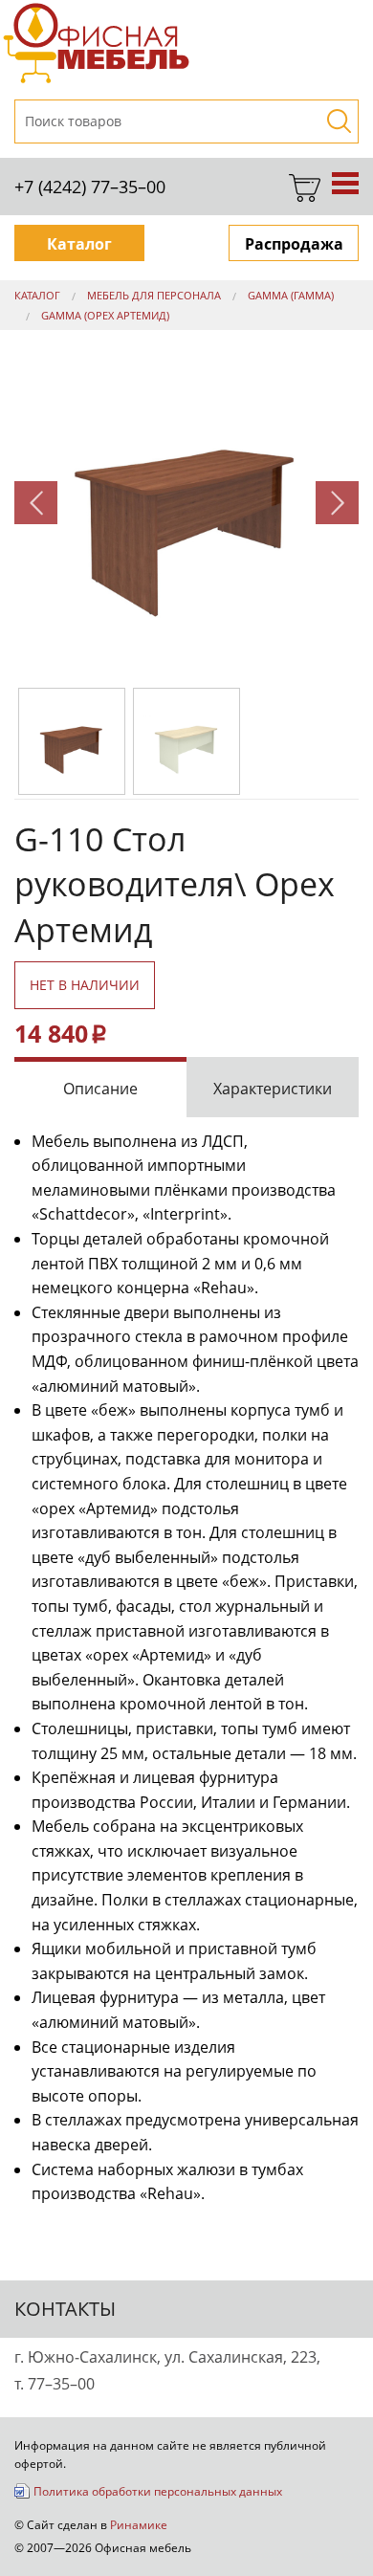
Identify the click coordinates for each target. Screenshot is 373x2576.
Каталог (79, 244)
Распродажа (294, 244)
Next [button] (337, 503)
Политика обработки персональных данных (158, 2491)
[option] (186, 502)
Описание (100, 1089)
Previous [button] (36, 503)
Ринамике (139, 2524)
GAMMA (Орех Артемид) (105, 315)
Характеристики (273, 1089)
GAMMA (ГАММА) (291, 295)
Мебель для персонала (154, 295)
